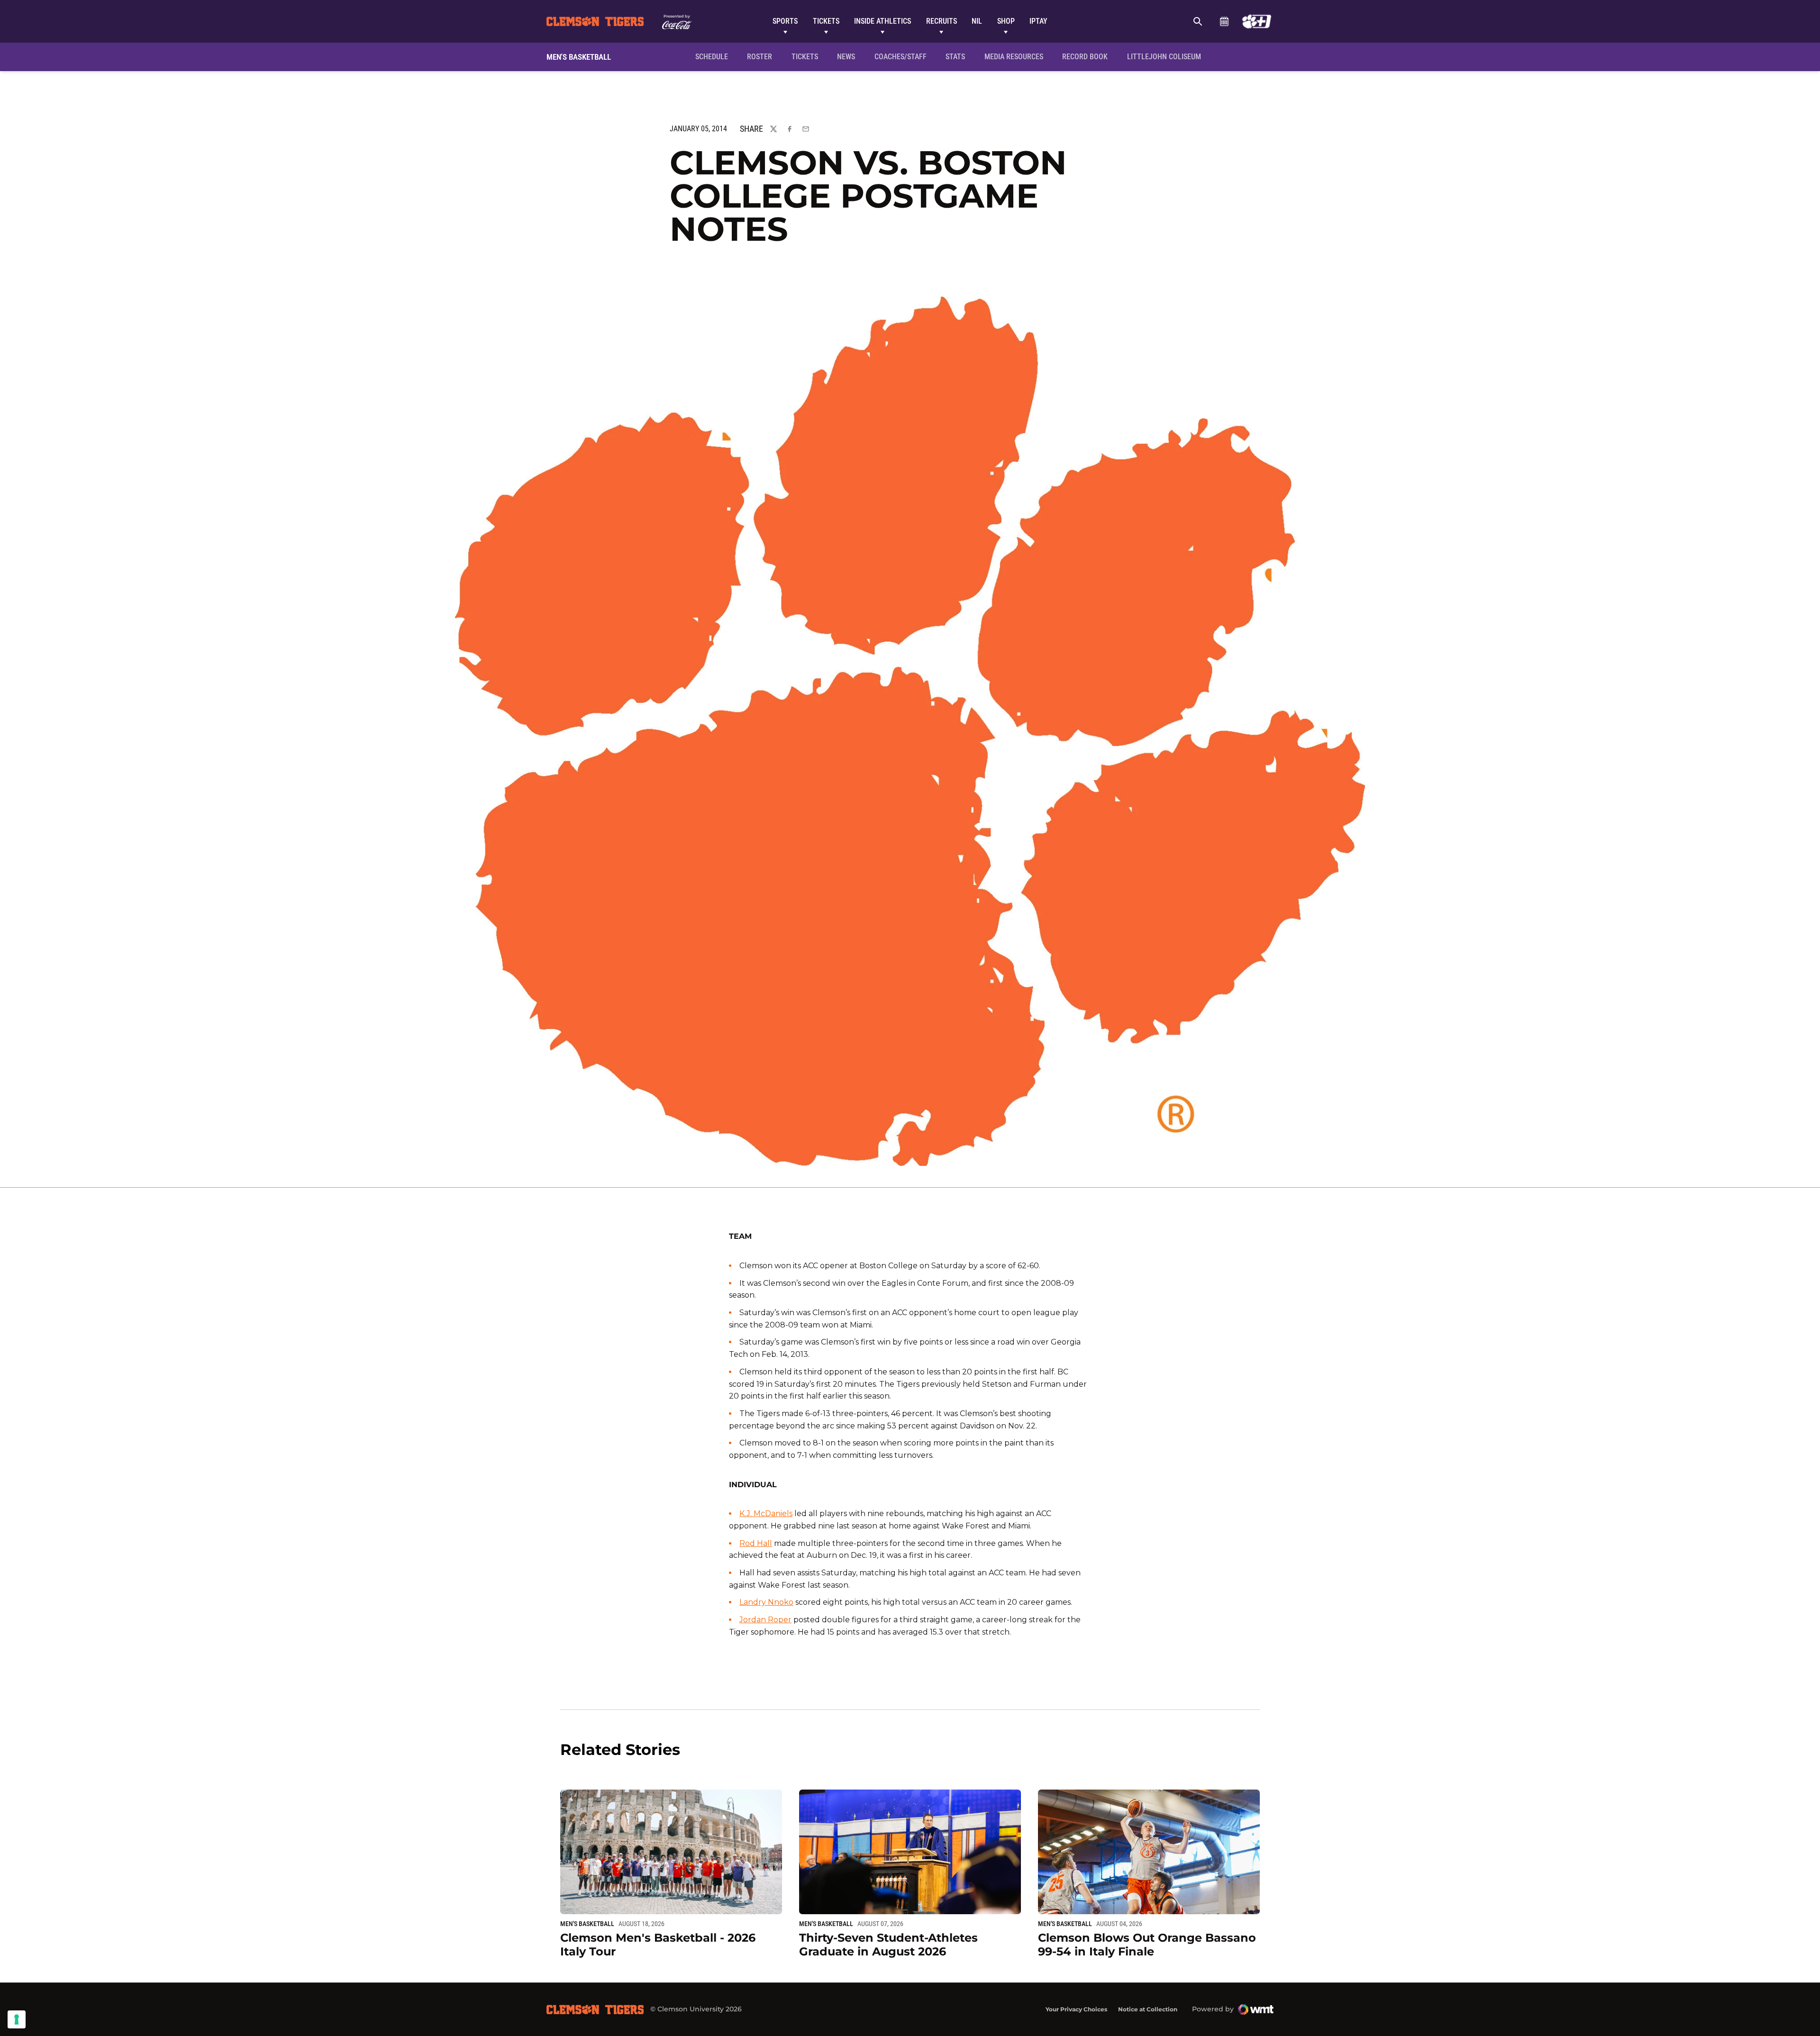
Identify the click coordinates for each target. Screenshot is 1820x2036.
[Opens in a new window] (1257, 21)
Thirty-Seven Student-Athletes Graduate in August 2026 (888, 1945)
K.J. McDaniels (766, 1513)
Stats (955, 57)
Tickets (826, 21)
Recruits (942, 21)
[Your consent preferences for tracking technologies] (17, 2019)
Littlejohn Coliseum (1167, 56)
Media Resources (1014, 57)
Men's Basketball (587, 1924)
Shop (1006, 21)
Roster (760, 57)
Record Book (1085, 57)
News (846, 57)
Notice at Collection (1148, 2009)
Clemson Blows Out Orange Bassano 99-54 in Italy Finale (1147, 1945)
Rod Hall (756, 1543)
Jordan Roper (765, 1620)
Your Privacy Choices (1076, 2009)
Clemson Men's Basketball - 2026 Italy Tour (658, 1945)
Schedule (1224, 21)
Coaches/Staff (901, 57)
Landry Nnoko (766, 1602)
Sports (785, 21)
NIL (977, 21)
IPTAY (1038, 21)
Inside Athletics (883, 21)
